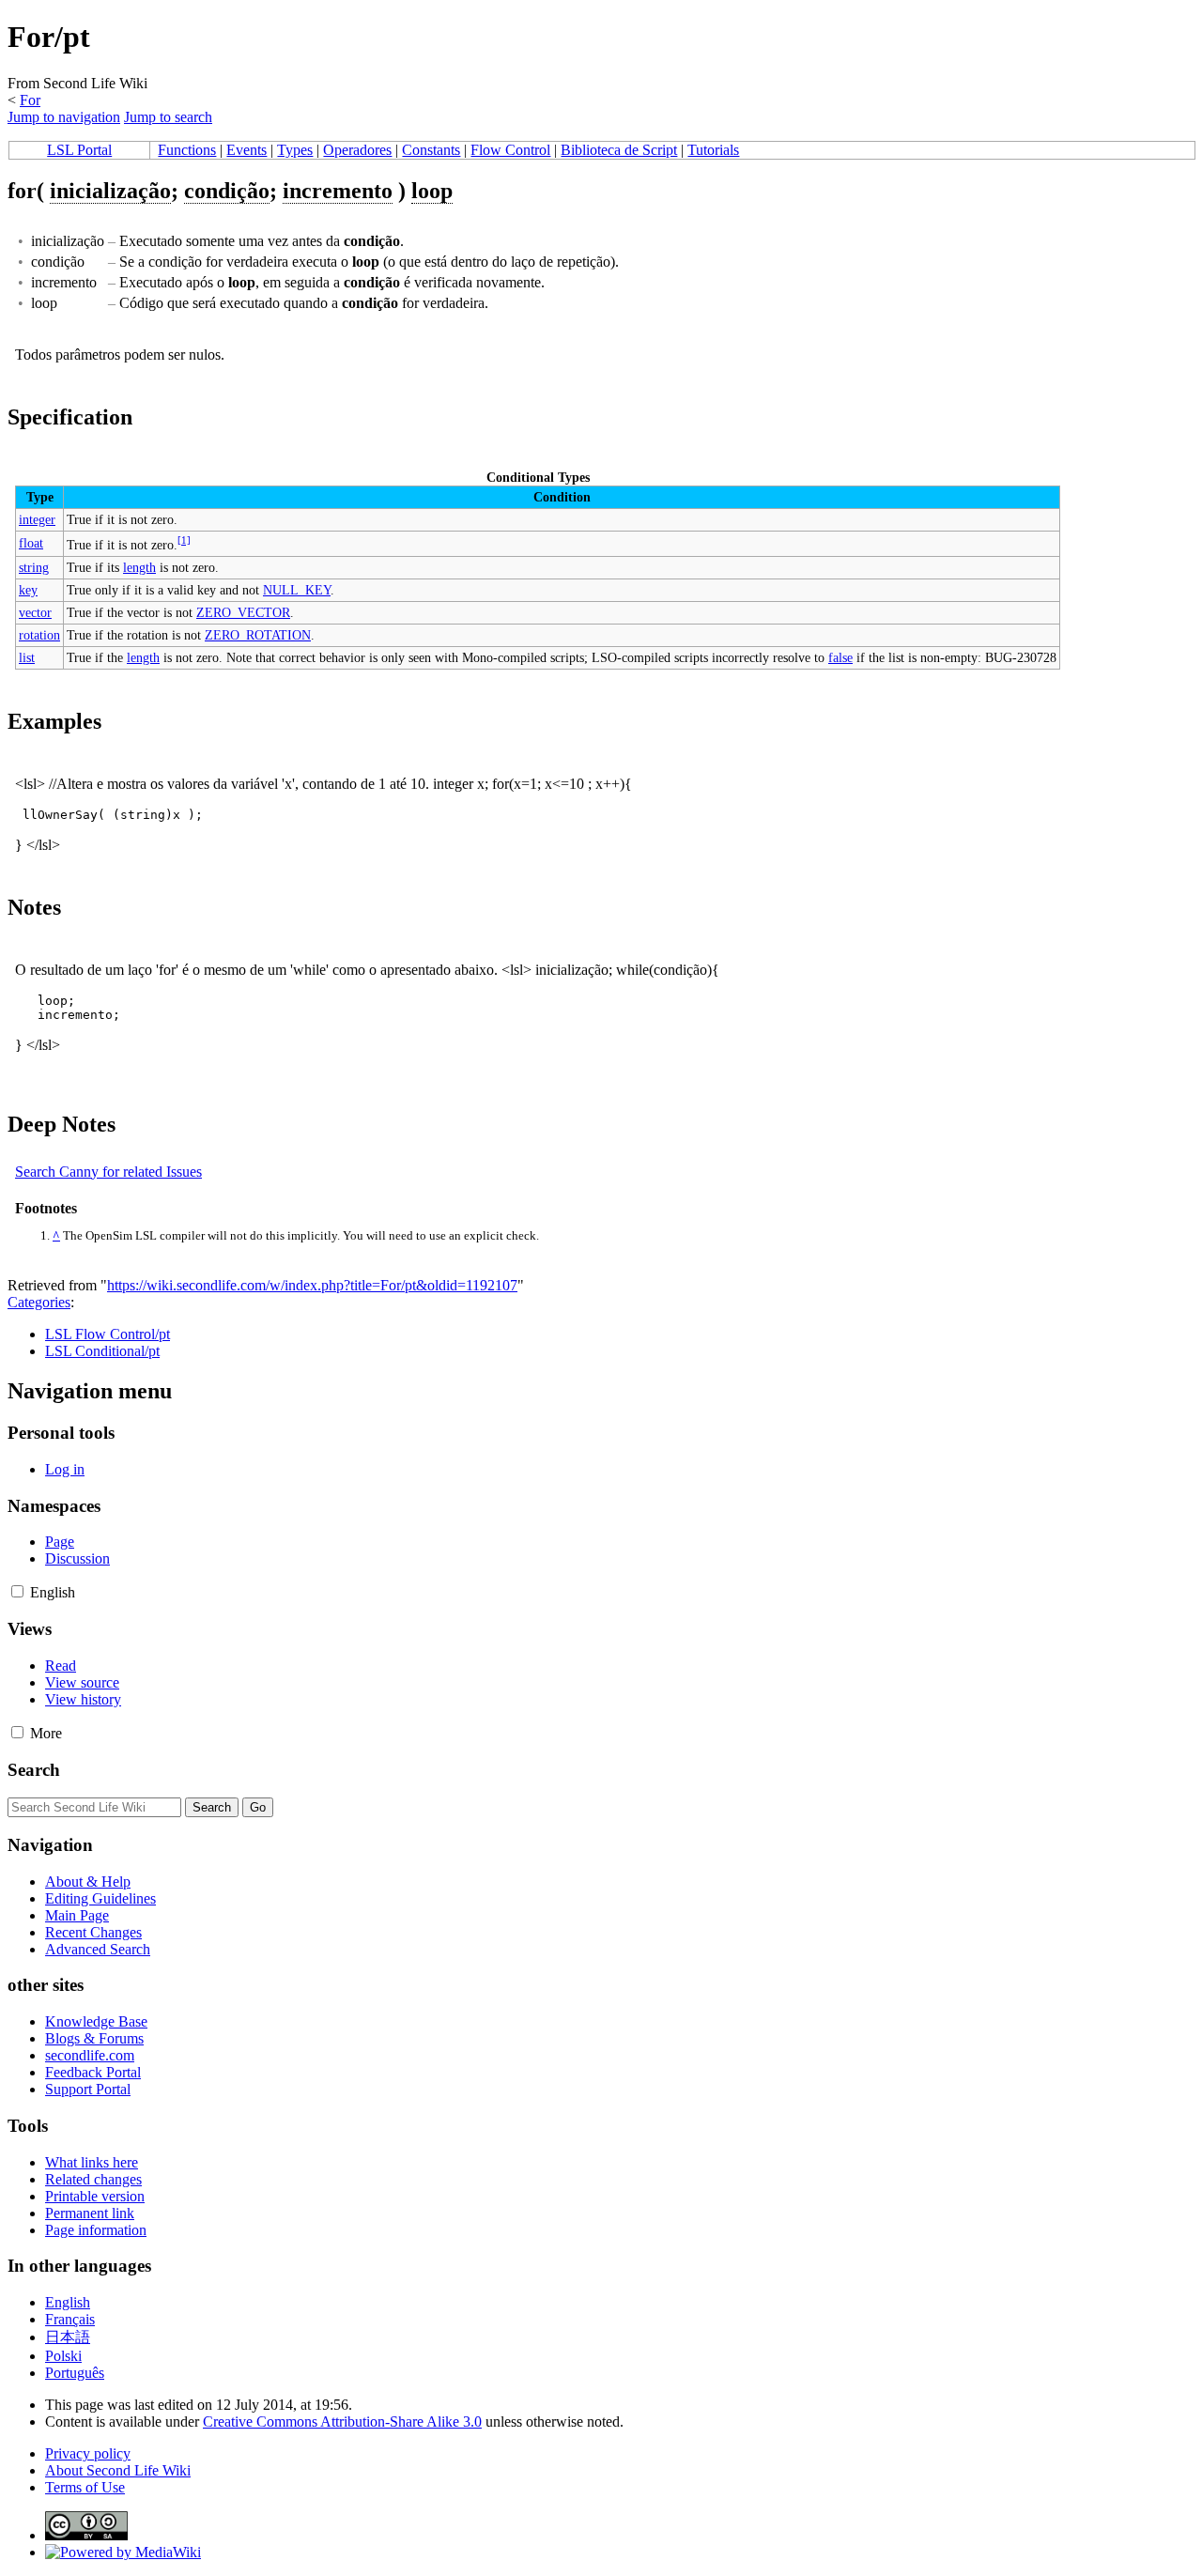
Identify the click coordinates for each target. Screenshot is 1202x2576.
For (30, 100)
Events (247, 150)
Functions (187, 150)
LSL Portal (79, 150)
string (34, 567)
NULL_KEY (297, 590)
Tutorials (713, 150)
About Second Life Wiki (118, 2470)
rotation (39, 635)
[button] (17, 1591)
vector (35, 612)
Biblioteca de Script (619, 150)
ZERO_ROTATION (258, 635)
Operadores (357, 150)
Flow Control (510, 150)
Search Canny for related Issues (108, 1172)
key (28, 590)
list (27, 657)
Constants (431, 150)
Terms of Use (85, 2487)
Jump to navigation (64, 117)
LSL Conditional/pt (102, 1351)
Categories (39, 1302)
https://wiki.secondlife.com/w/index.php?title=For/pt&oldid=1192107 (312, 1285)
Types (295, 150)
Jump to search (168, 117)
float (31, 543)
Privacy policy (88, 2453)
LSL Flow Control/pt (108, 1334)
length (139, 567)
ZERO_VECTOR (243, 612)
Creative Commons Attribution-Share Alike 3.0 (342, 2422)
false (840, 657)
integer (37, 519)
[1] (184, 540)
